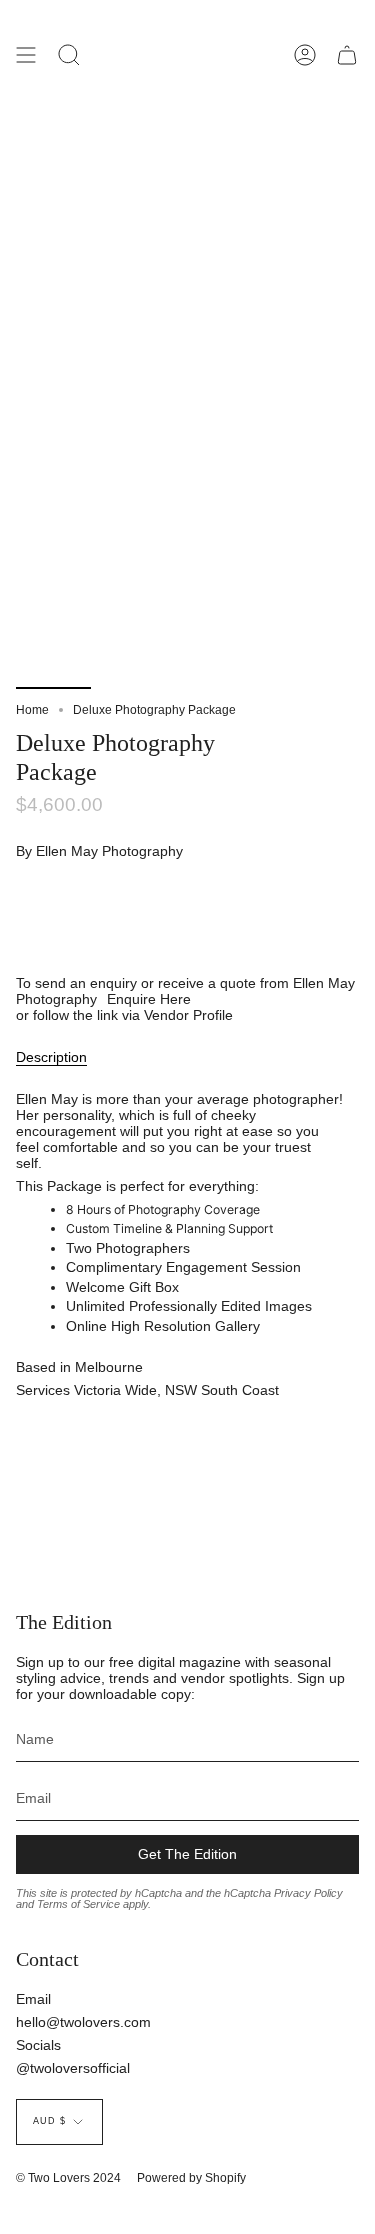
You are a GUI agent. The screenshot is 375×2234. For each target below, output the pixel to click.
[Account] (305, 55)
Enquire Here (149, 999)
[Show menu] (26, 55)
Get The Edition (187, 1854)
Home (32, 710)
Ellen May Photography (109, 851)
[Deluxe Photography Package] (53, 641)
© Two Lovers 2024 (68, 2178)
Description (51, 1057)
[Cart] (347, 55)
